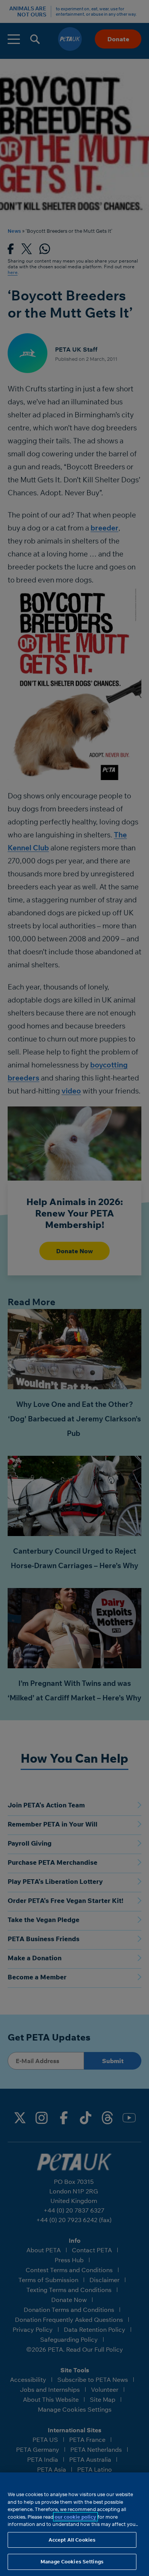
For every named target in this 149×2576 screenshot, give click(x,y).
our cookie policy (75, 2517)
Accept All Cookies (72, 2540)
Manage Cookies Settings (72, 2561)
